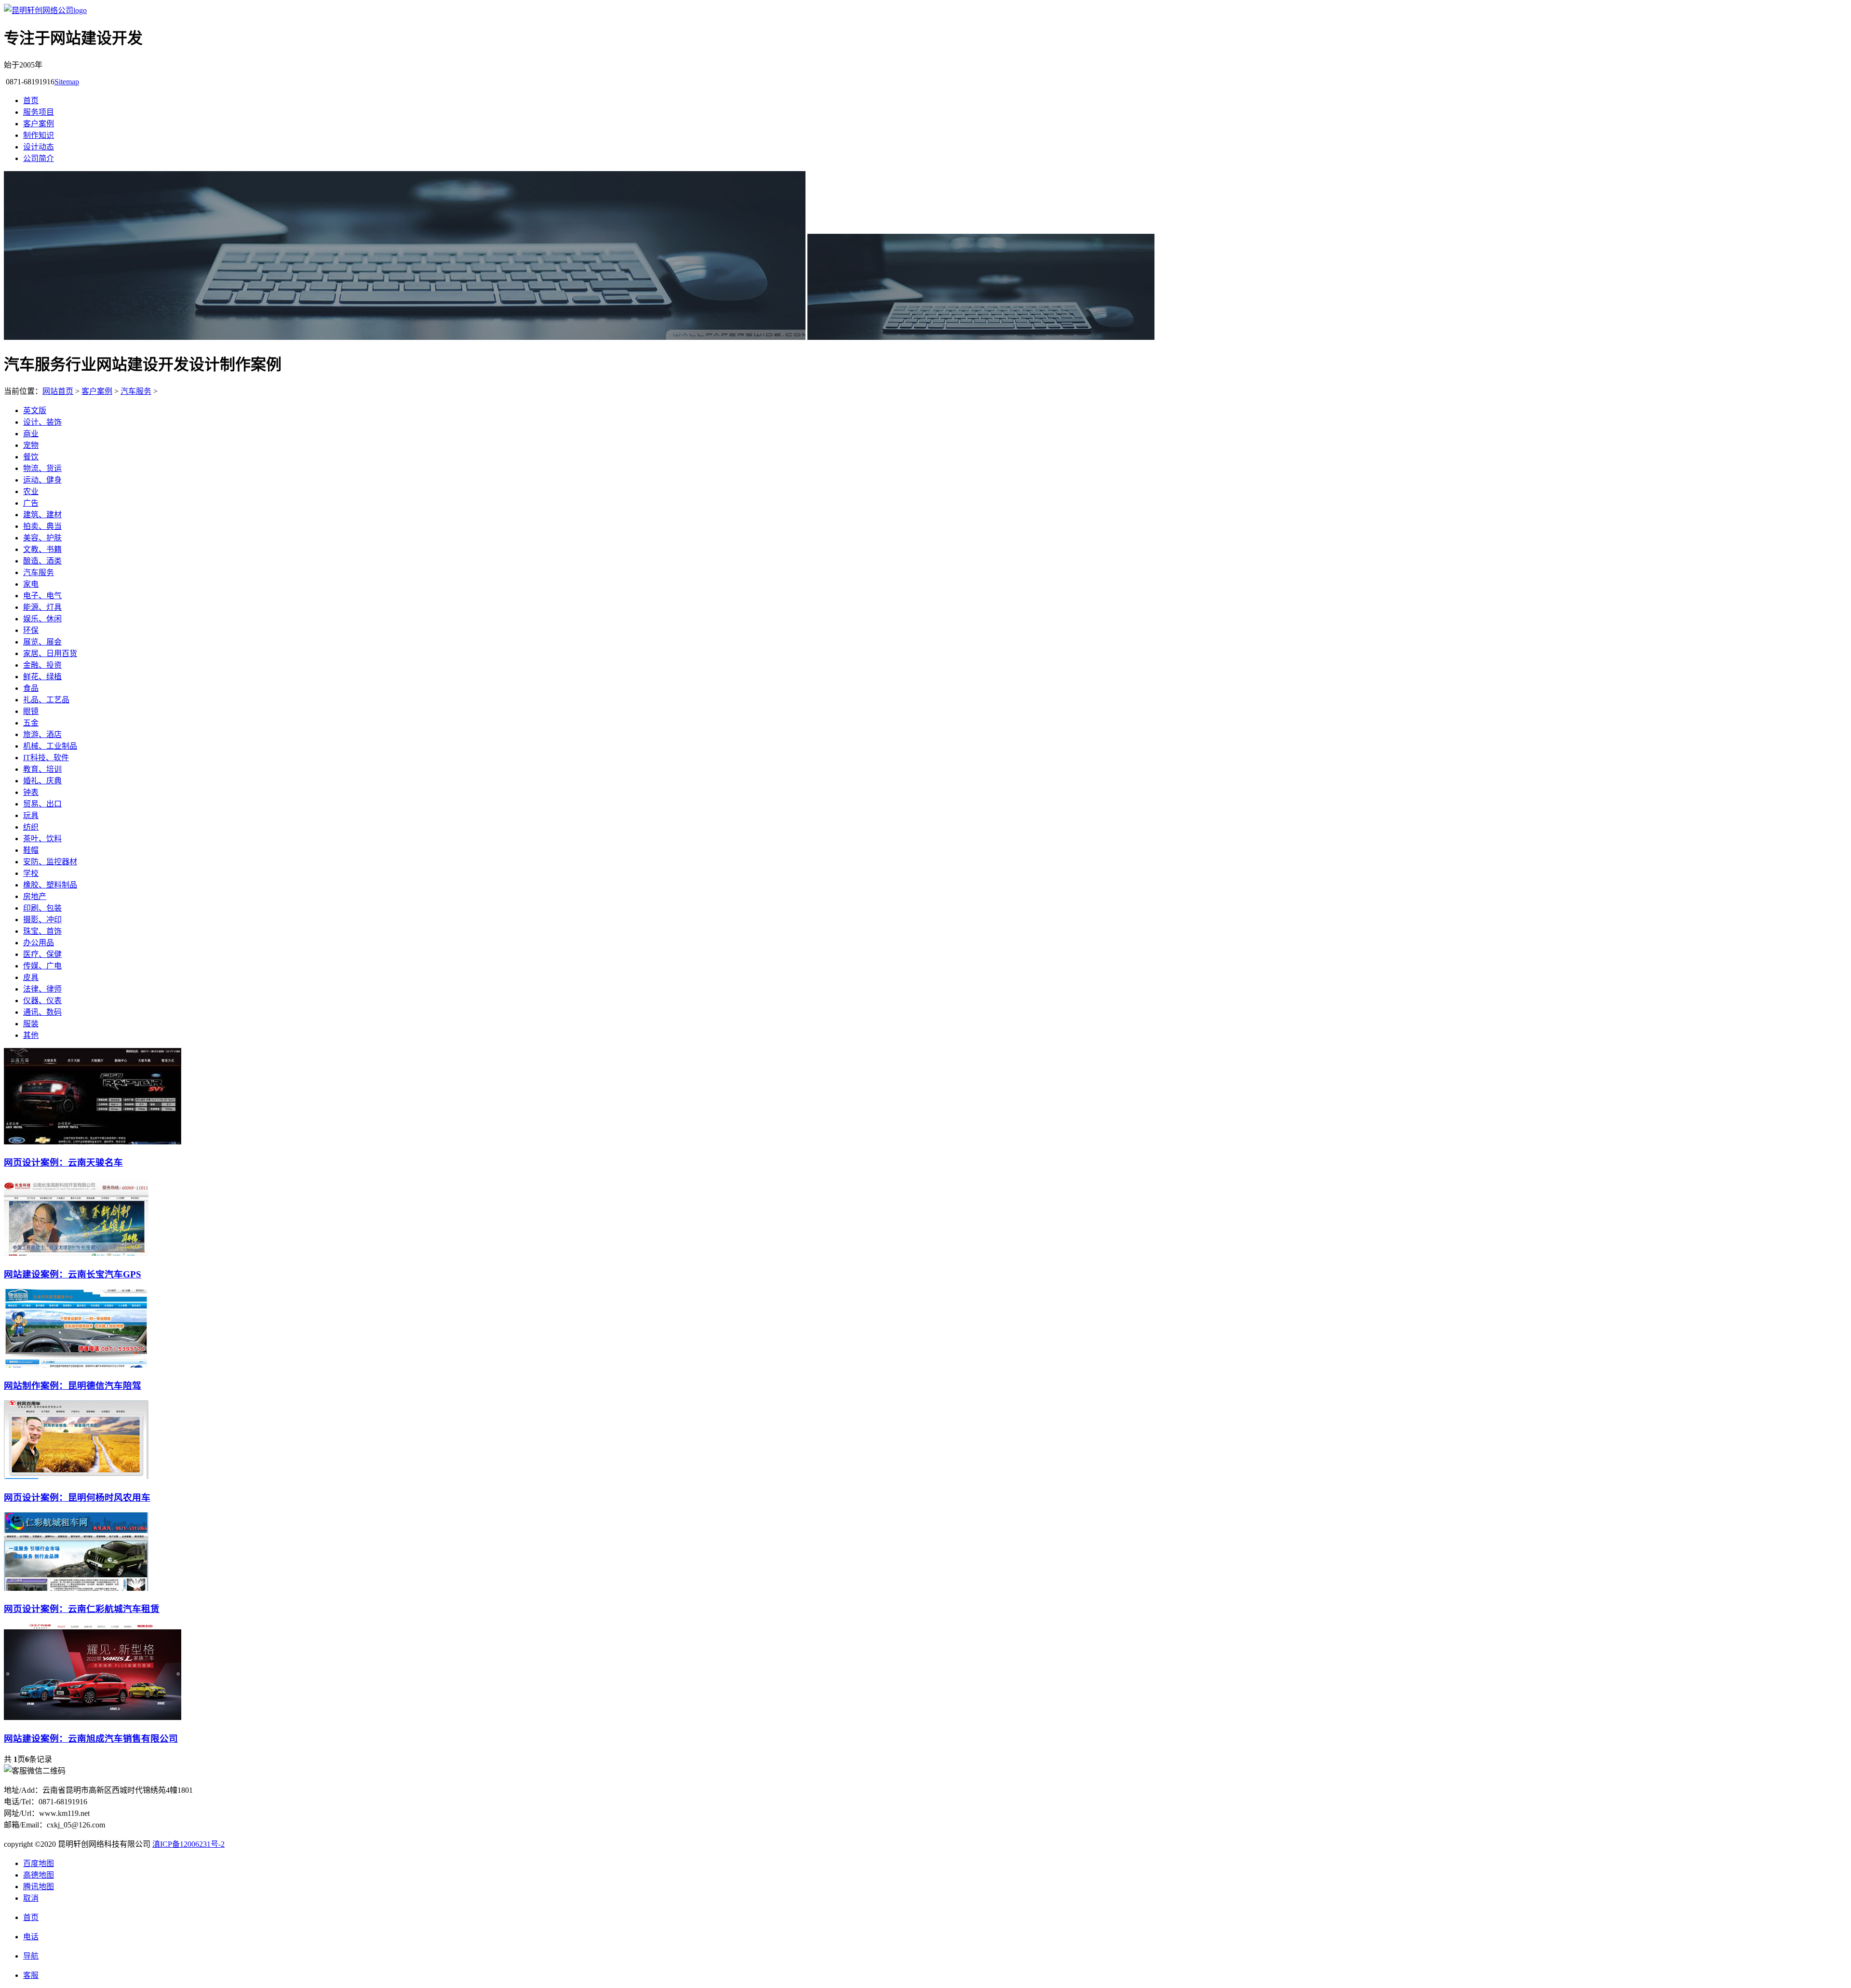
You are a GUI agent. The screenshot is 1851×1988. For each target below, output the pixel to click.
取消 (31, 1898)
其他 (31, 1035)
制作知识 (39, 135)
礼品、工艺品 (46, 700)
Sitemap (67, 82)
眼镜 (31, 711)
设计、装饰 (42, 422)
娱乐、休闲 (42, 619)
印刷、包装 (42, 908)
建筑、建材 (42, 515)
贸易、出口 (42, 804)
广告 (31, 503)
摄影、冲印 (42, 920)
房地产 (35, 896)
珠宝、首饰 (42, 931)
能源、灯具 (42, 607)
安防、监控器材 (50, 862)
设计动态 (39, 147)
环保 (31, 630)
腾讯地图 (39, 1887)
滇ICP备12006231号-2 (188, 1844)
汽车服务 (136, 391)
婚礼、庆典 (42, 781)
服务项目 (39, 112)
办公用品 (39, 943)
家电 (31, 584)
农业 (31, 491)
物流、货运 (42, 468)
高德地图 (39, 1875)
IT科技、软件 (46, 758)
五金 (31, 723)
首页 (31, 101)
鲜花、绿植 (42, 677)
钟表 (31, 792)
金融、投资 (42, 665)
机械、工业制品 (50, 746)
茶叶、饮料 (42, 839)
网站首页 (58, 391)
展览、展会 (42, 642)
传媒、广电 (42, 966)
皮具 (31, 977)
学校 (31, 873)
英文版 (35, 410)
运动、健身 (42, 480)
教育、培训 (42, 769)
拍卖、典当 (42, 526)
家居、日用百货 (50, 653)
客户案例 (39, 124)
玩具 (31, 815)
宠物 (31, 445)
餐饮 (31, 457)
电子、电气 (42, 596)
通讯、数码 (42, 1012)
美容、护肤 (42, 538)
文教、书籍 (42, 549)
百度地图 (39, 1863)
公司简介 (39, 158)
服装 (31, 1024)
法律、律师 (42, 989)
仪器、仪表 (42, 1001)
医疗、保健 (42, 954)
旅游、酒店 (42, 734)
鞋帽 (31, 850)
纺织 (31, 827)
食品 (31, 688)
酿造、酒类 (42, 561)
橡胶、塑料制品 (50, 885)
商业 (31, 434)
